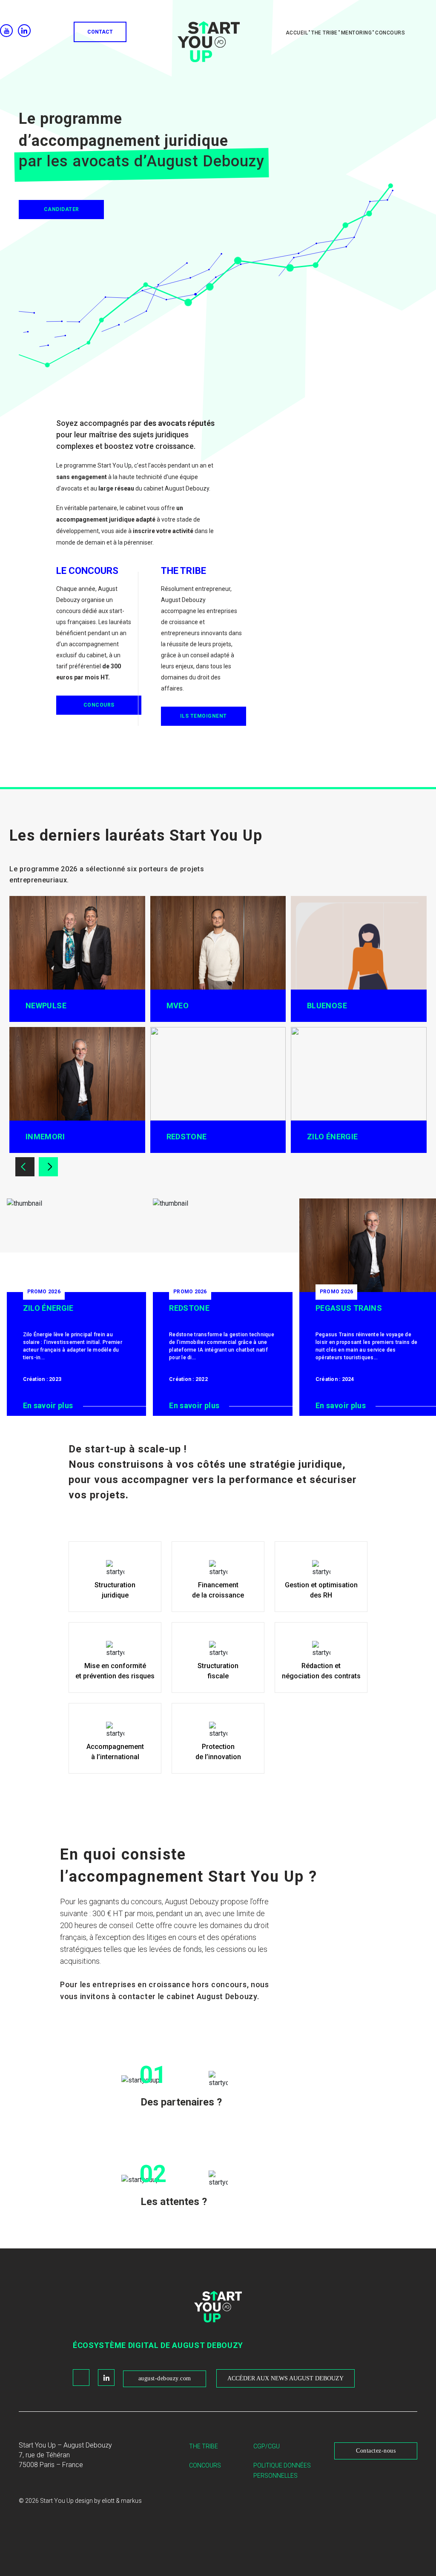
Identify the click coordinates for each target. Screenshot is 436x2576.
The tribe (324, 33)
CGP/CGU (267, 2446)
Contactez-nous (376, 2451)
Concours (390, 33)
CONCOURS (99, 705)
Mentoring (357, 33)
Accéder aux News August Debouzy (285, 2378)
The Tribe (204, 2446)
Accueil (297, 33)
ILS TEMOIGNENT (204, 716)
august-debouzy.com (165, 2378)
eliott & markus (122, 2501)
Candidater (62, 209)
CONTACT (100, 32)
